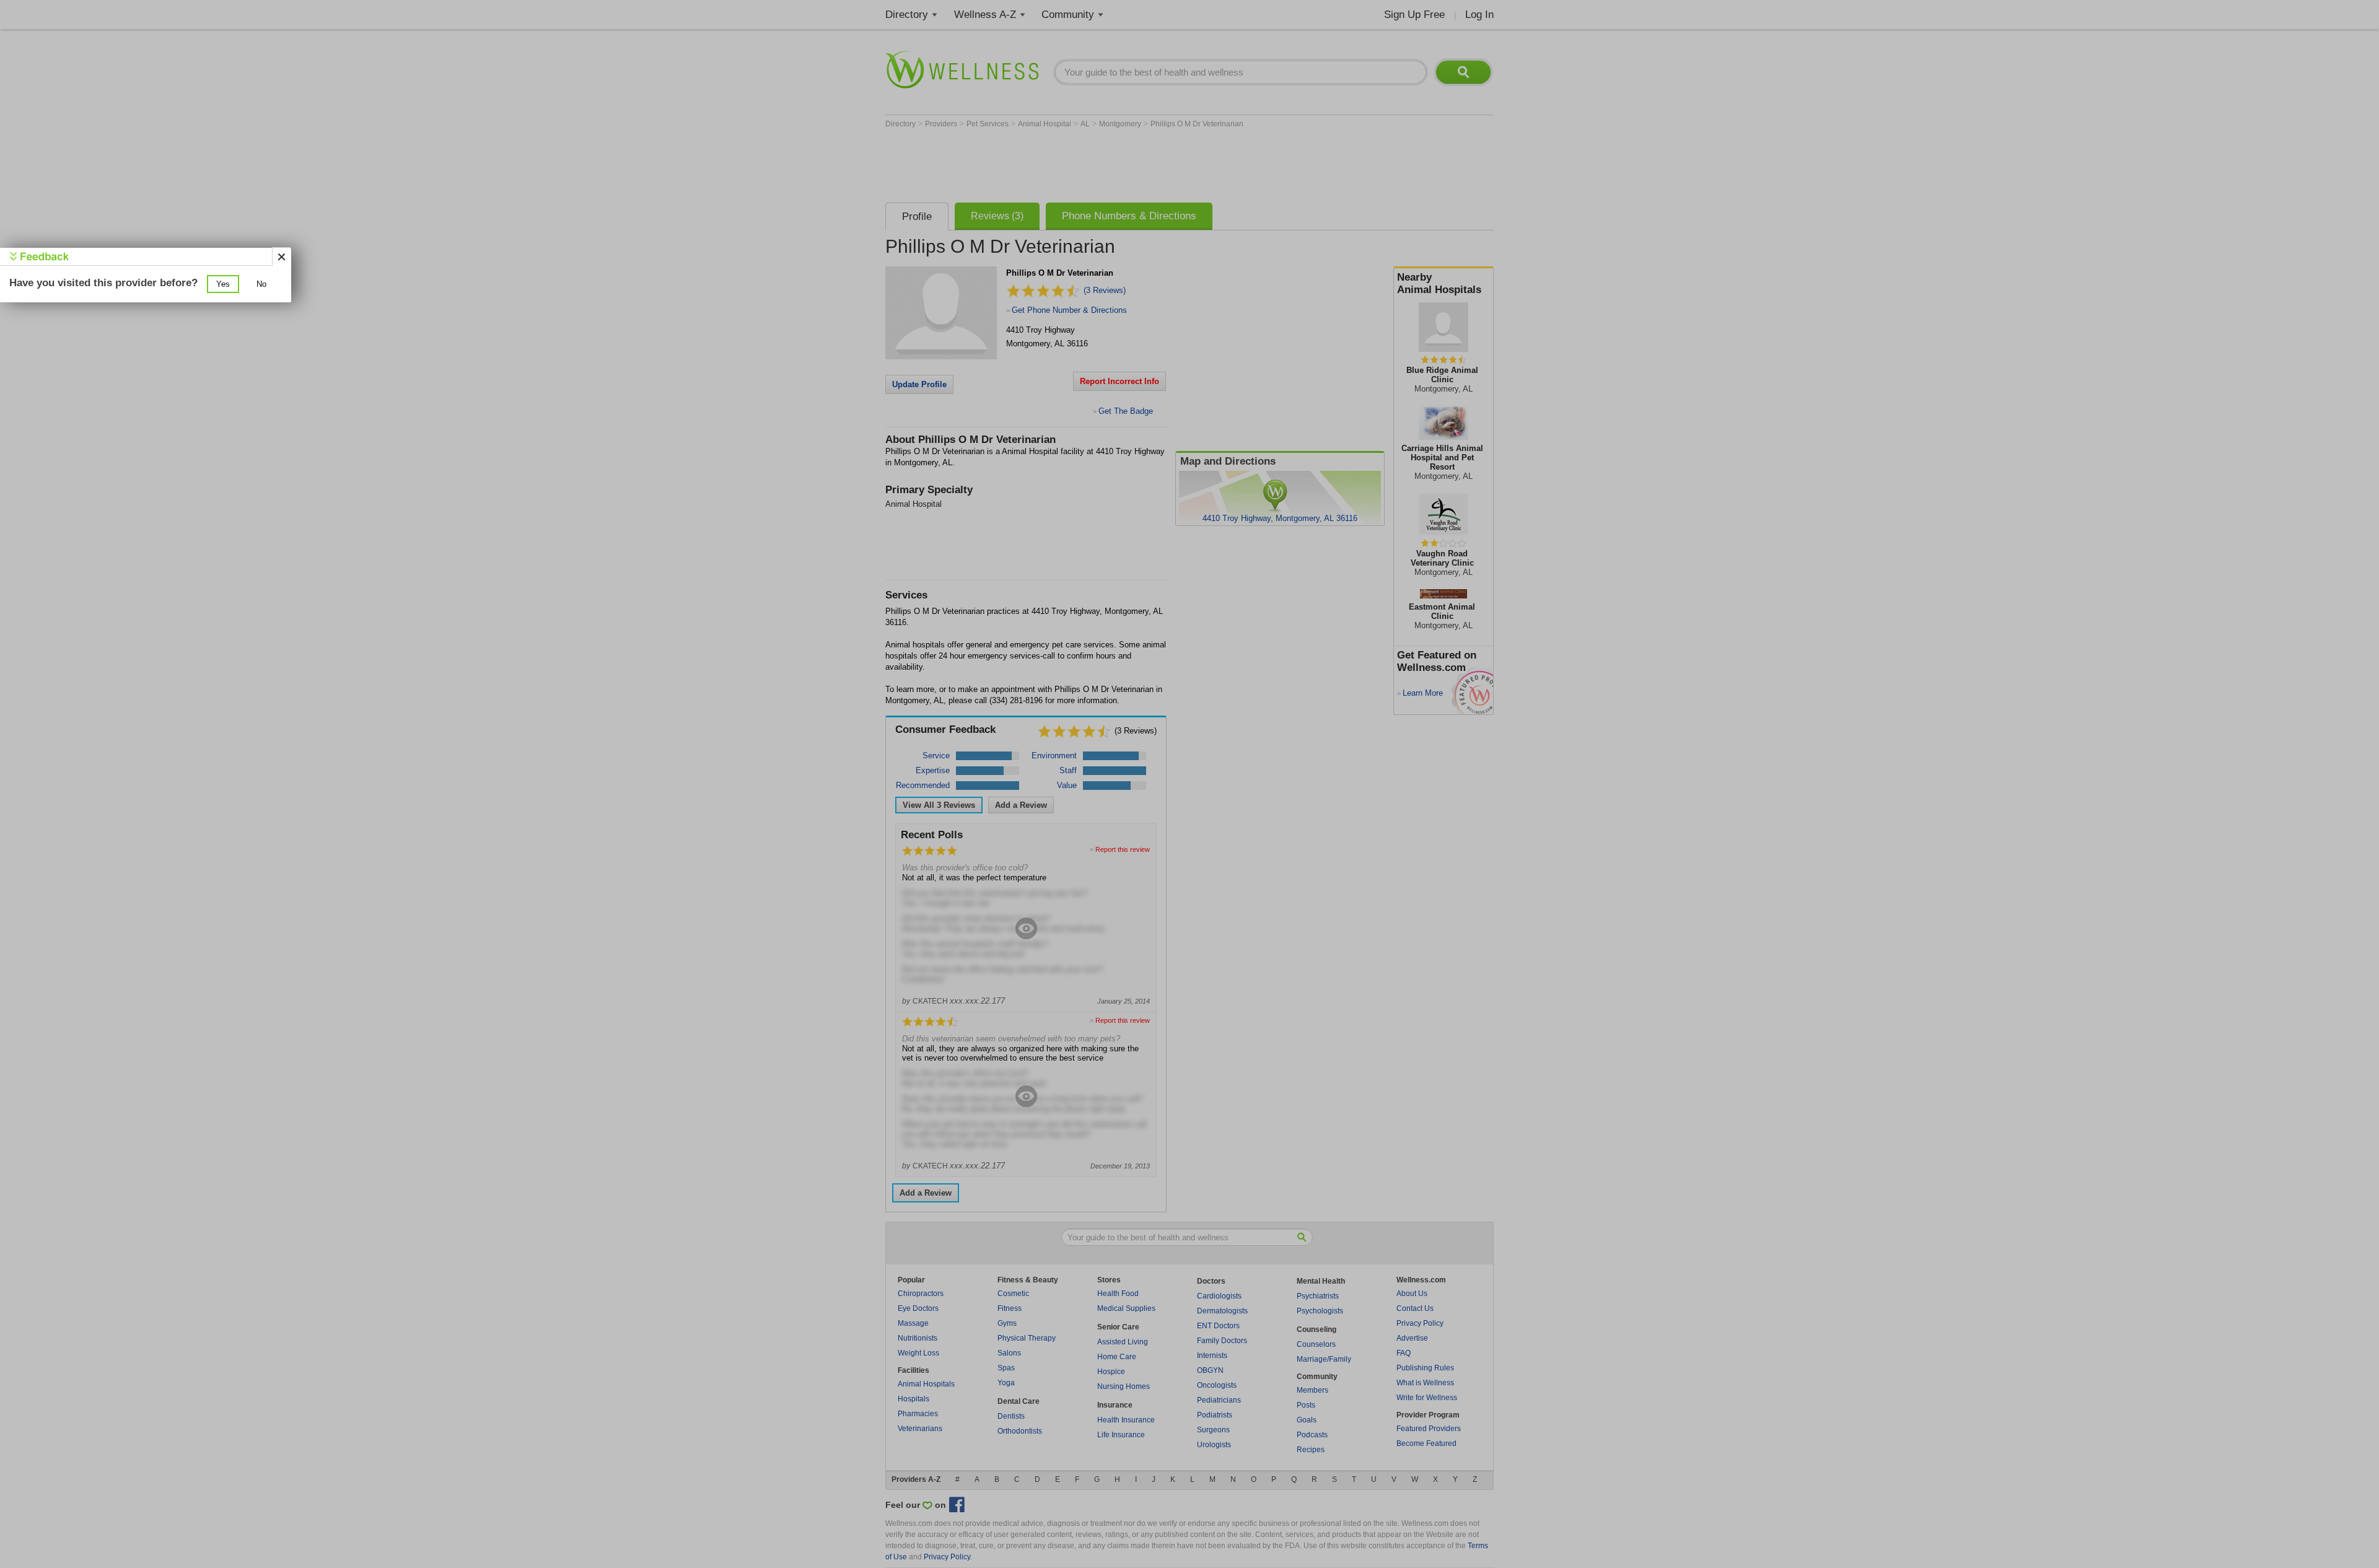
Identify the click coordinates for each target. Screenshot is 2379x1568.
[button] (223, 284)
